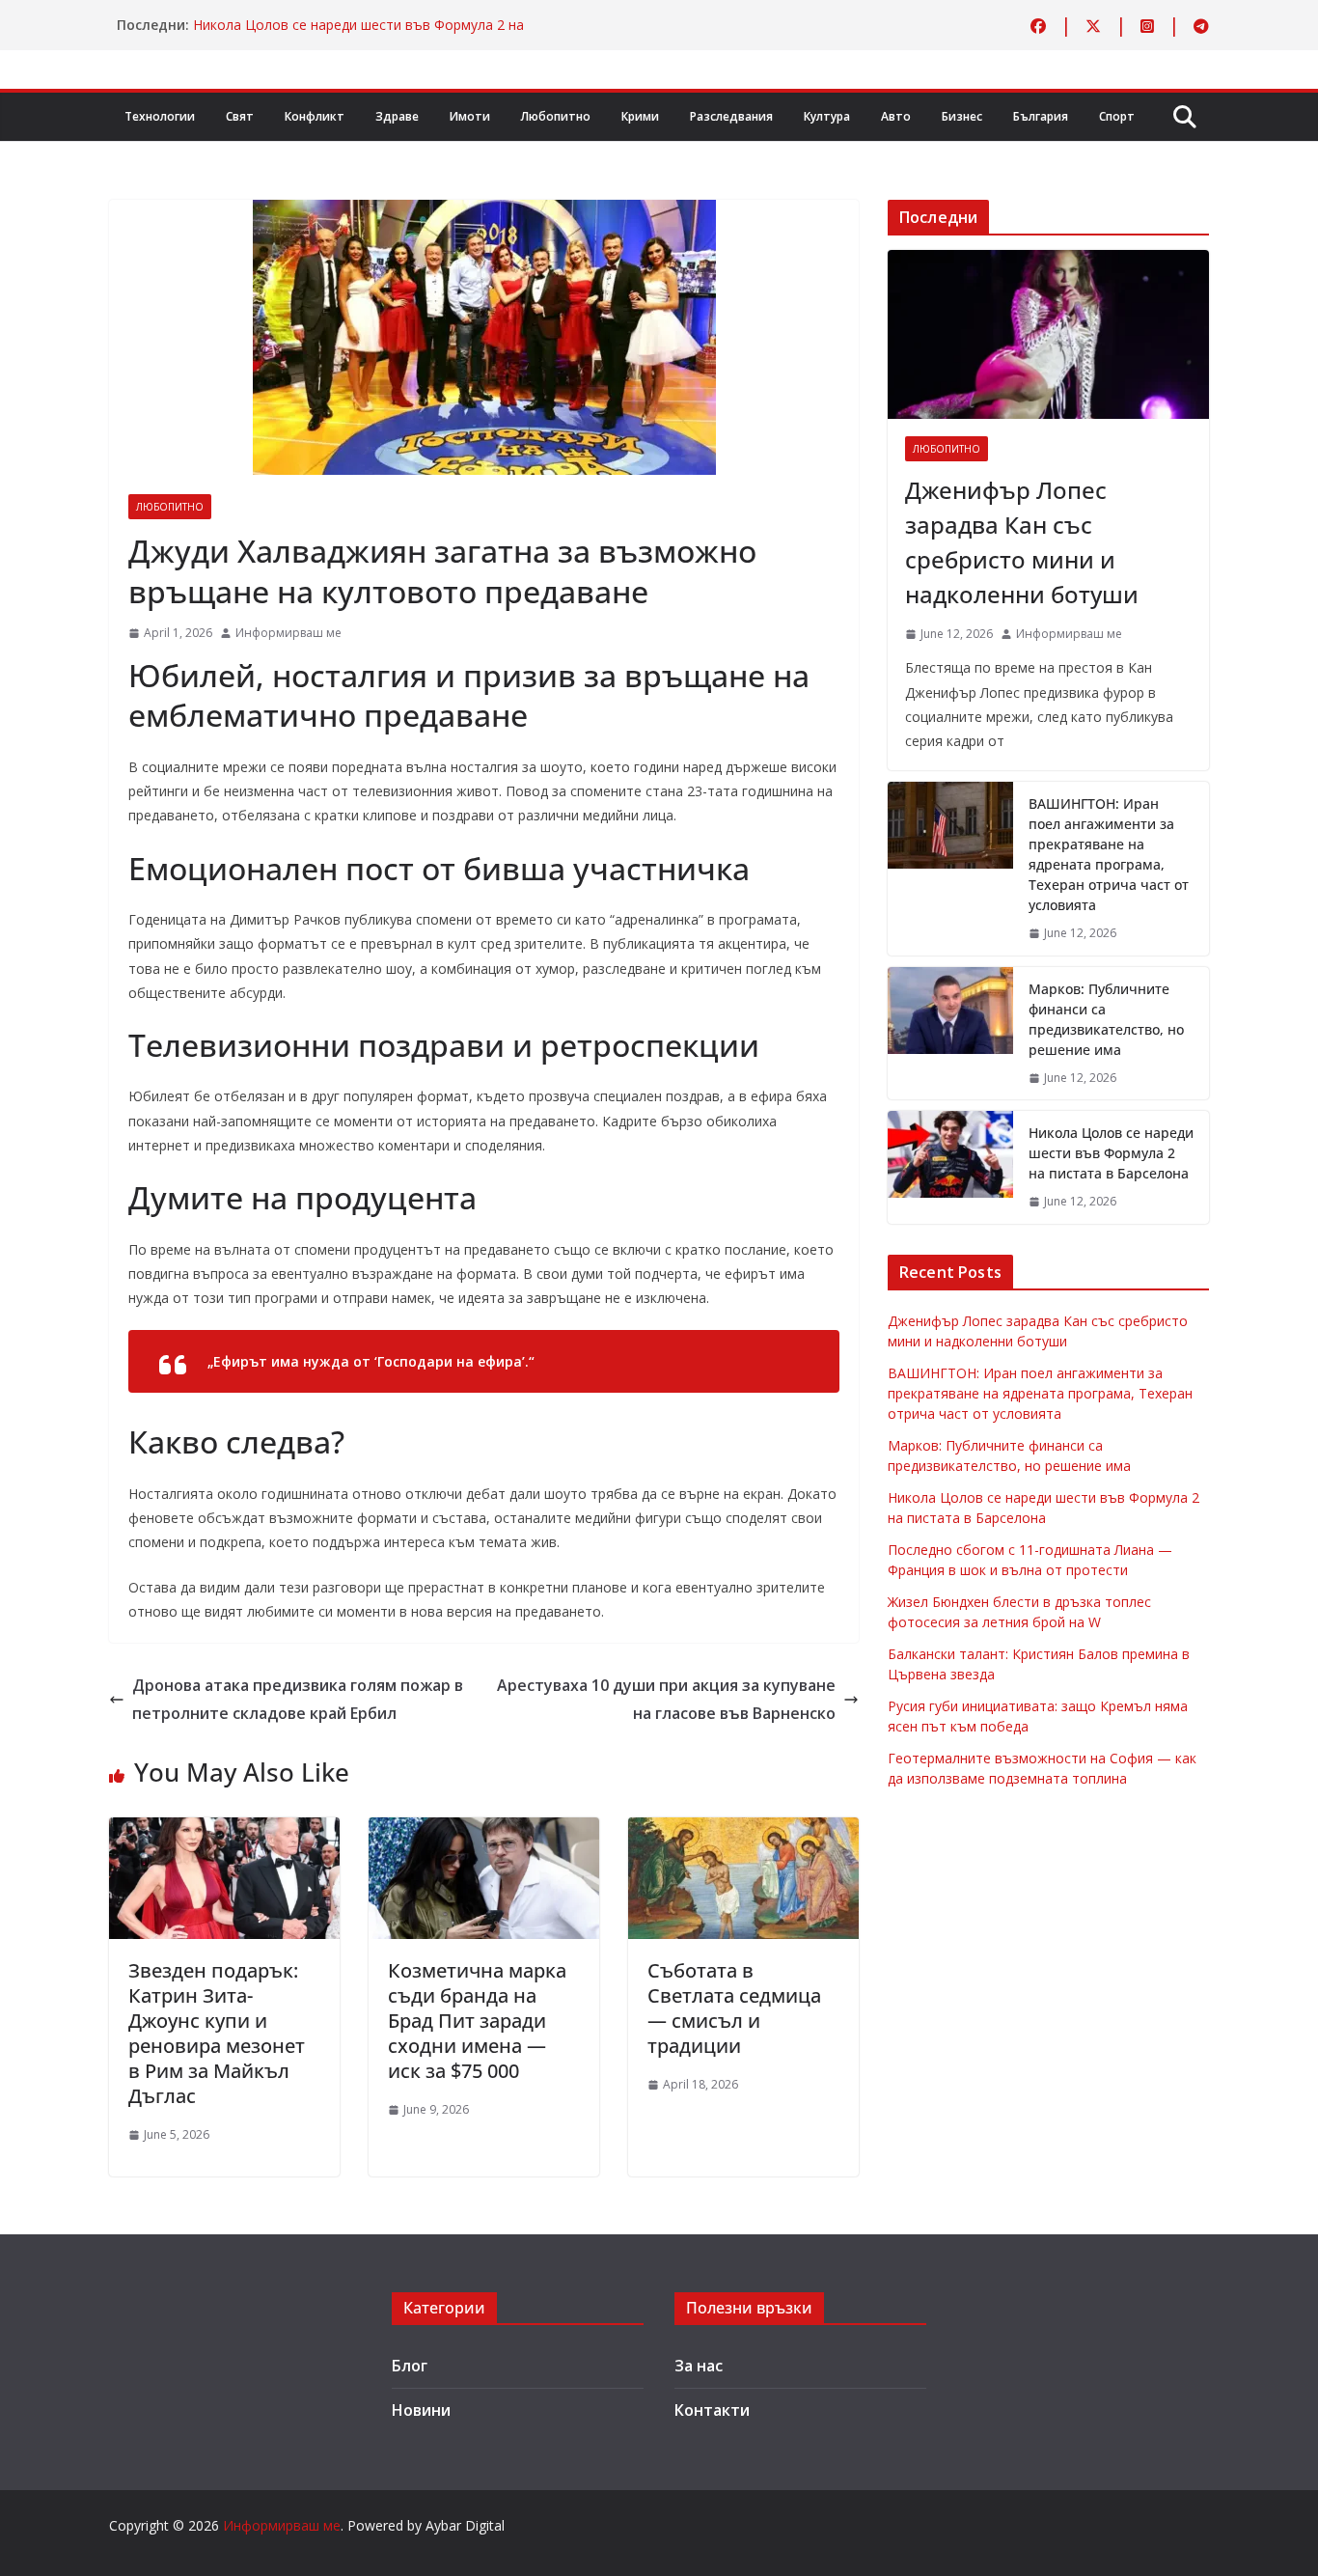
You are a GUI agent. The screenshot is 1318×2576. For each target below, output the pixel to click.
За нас (699, 2366)
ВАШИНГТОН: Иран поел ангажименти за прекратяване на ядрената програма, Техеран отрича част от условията (1109, 854)
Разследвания (731, 116)
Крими (640, 116)
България (1041, 116)
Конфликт (315, 116)
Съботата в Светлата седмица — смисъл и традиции (734, 2008)
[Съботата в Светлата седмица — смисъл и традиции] (743, 1831)
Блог (410, 2366)
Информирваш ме (288, 633)
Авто (896, 116)
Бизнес (962, 116)
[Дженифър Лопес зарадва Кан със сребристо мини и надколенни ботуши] (1048, 334)
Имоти (470, 116)
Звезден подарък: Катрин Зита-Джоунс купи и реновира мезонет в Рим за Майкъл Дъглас (217, 2033)
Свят (240, 116)
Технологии (160, 116)
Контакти (712, 2410)
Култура (827, 116)
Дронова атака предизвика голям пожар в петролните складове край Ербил (298, 1699)
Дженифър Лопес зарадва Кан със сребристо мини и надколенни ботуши (1022, 542)
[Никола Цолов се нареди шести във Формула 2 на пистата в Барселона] (950, 1167)
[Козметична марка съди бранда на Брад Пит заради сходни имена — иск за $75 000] (484, 1831)
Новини (421, 2410)
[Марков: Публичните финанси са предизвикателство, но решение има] (950, 1034)
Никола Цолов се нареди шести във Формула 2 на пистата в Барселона (1111, 1153)
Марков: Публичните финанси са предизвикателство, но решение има (1106, 1019)
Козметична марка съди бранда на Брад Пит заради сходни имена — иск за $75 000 (477, 2021)
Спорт (1117, 116)
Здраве (397, 116)
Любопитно (556, 116)
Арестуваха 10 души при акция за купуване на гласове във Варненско (666, 1699)
